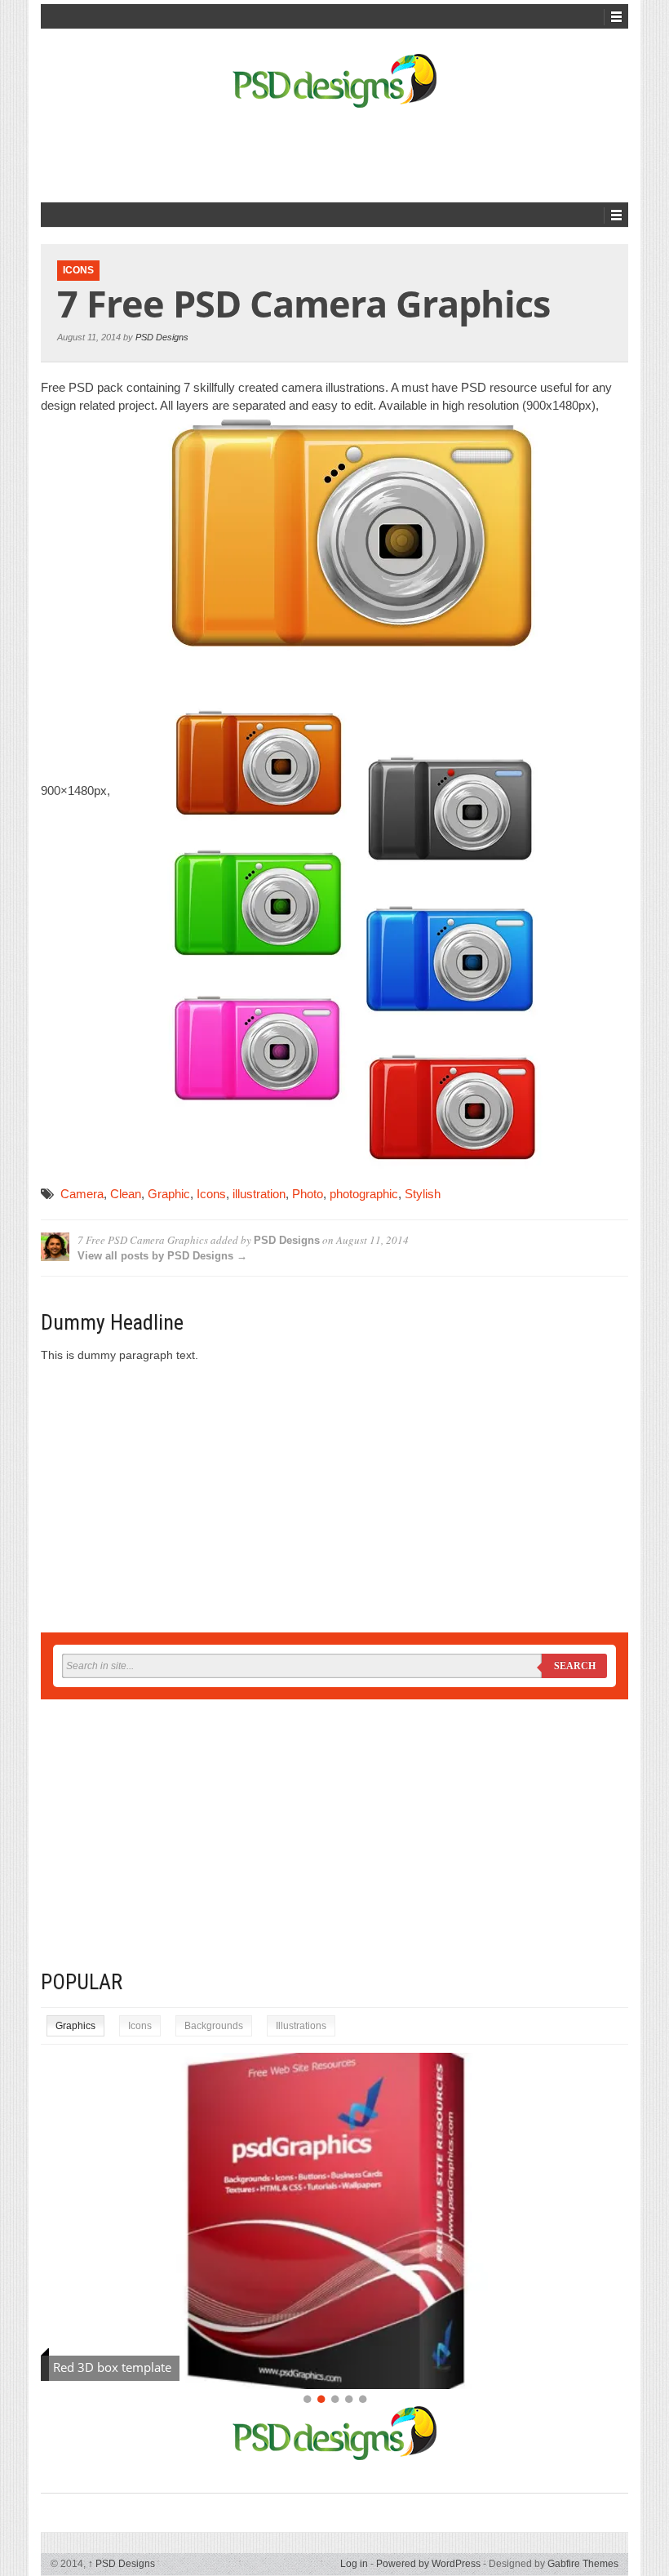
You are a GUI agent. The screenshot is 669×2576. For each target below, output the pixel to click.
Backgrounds (214, 2026)
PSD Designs (162, 337)
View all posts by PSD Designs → (162, 1256)
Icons (78, 270)
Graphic (169, 1194)
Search (575, 1666)
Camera (82, 1194)
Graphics (75, 2026)
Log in (354, 2564)
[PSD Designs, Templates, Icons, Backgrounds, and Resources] (334, 81)
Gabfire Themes (583, 2564)
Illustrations (301, 2026)
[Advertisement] (338, 153)
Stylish (423, 1194)
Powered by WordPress (428, 2564)
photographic (364, 1194)
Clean (126, 1194)
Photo (308, 1194)
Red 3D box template (112, 2367)
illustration (259, 1194)
